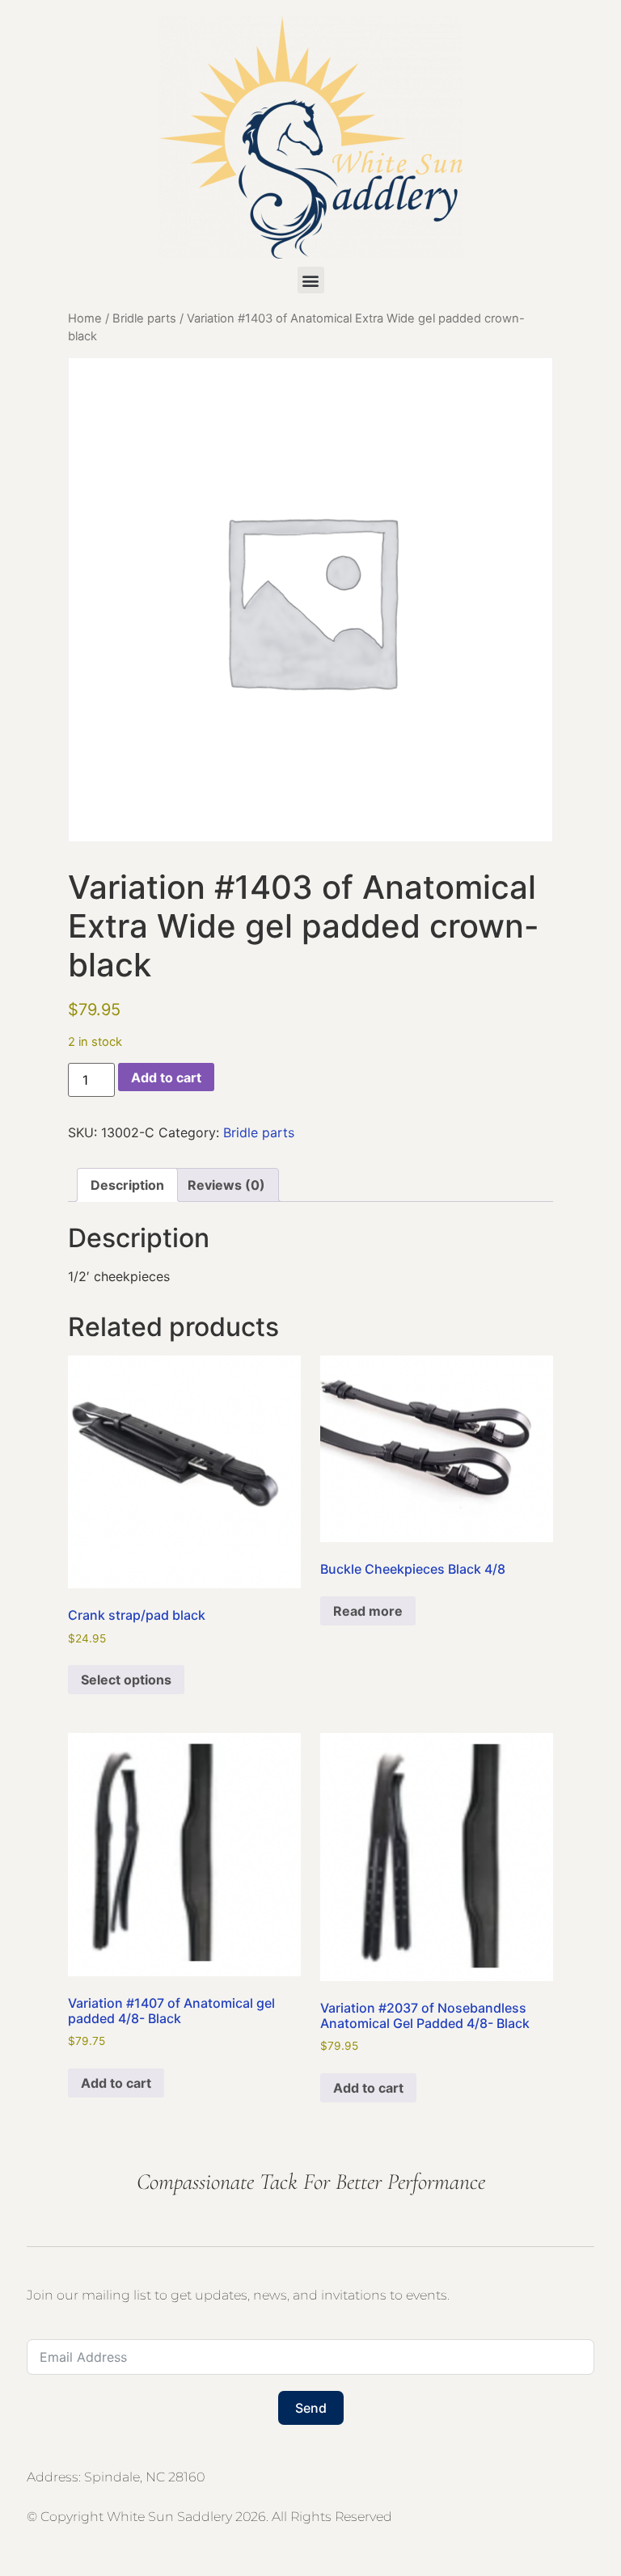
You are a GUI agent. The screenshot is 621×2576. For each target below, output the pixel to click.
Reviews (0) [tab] (226, 1185)
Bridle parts (144, 318)
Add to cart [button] (116, 2083)
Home (85, 318)
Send (311, 2408)
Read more (368, 1611)
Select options (126, 1680)
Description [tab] (127, 1185)
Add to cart (166, 1077)
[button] (311, 280)
